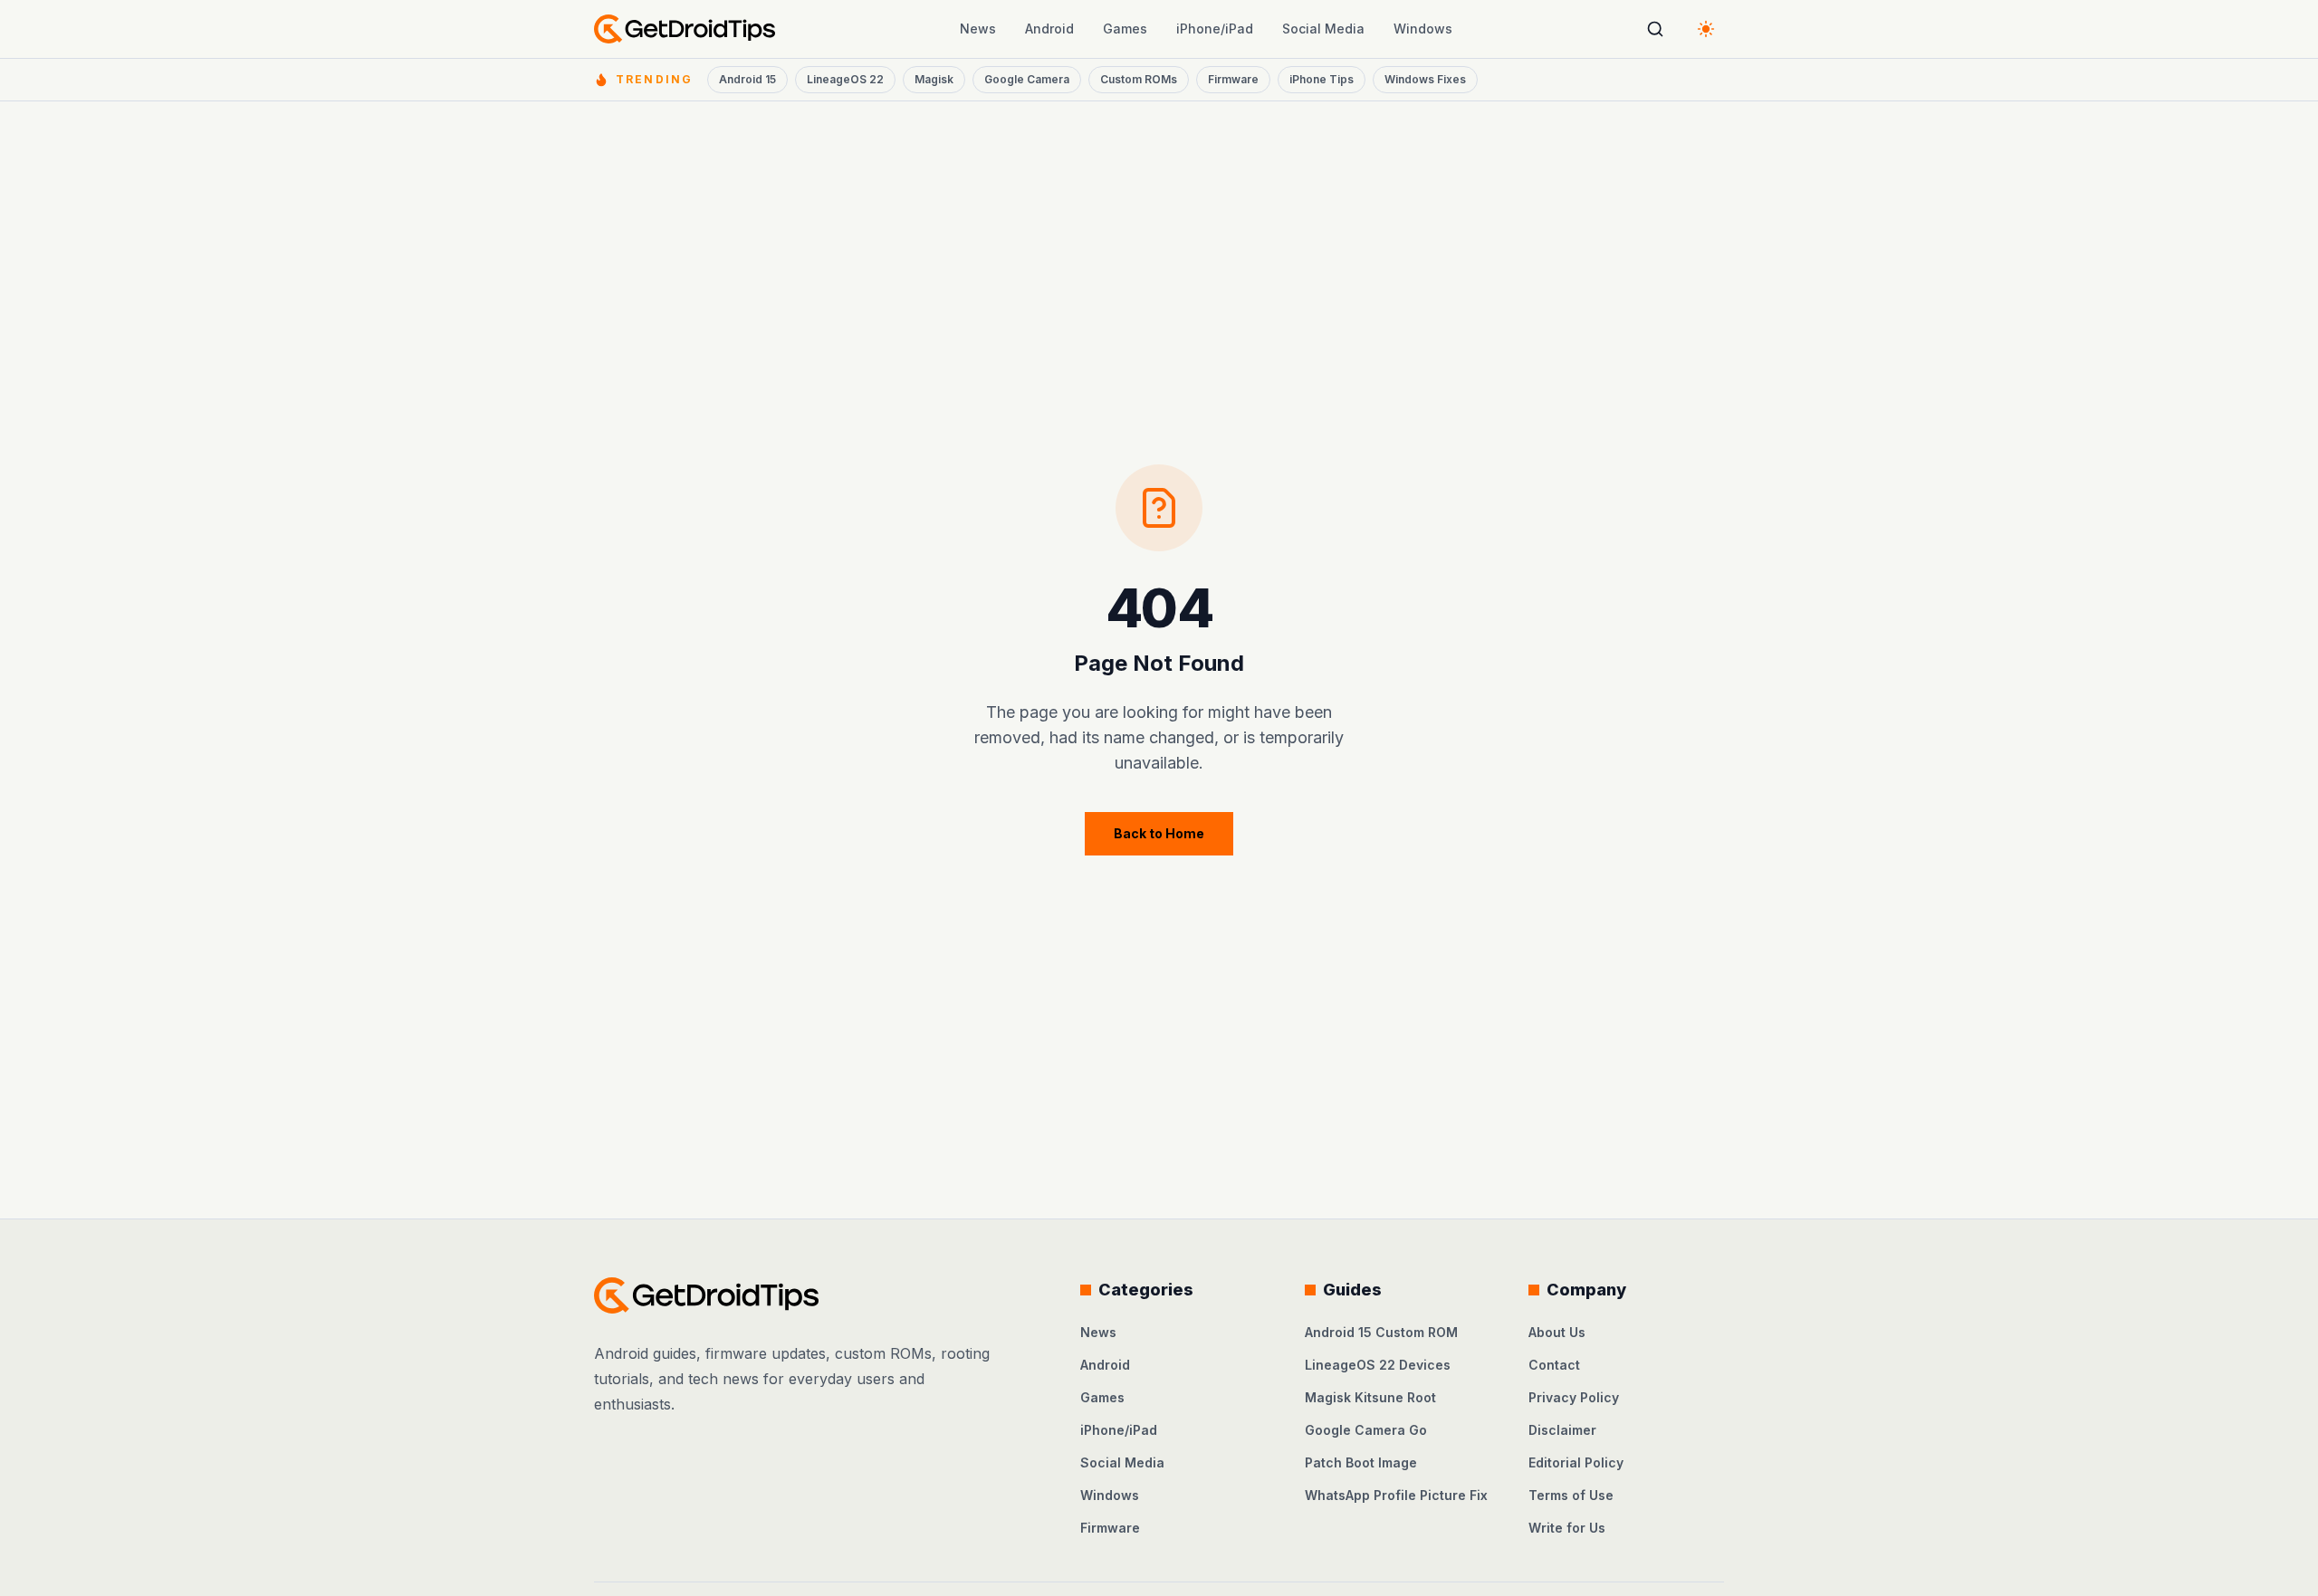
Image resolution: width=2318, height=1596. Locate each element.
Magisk (934, 79)
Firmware (1233, 79)
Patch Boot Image (1361, 1462)
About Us (1557, 1332)
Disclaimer (1562, 1430)
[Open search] (1655, 29)
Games (1125, 29)
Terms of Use (1571, 1495)
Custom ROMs (1139, 79)
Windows (1423, 29)
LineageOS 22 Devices (1378, 1365)
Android (1049, 29)
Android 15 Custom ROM (1381, 1332)
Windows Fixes (1425, 79)
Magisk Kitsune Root (1370, 1397)
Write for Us (1567, 1528)
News (978, 29)
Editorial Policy (1576, 1462)
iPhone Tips (1322, 79)
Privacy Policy (1574, 1397)
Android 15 (747, 79)
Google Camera (1027, 79)
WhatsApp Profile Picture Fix (1396, 1495)
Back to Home (1159, 833)
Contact (1554, 1365)
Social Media (1323, 29)
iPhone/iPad (1215, 29)
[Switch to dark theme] (1706, 29)
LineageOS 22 (845, 79)
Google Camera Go (1366, 1430)
